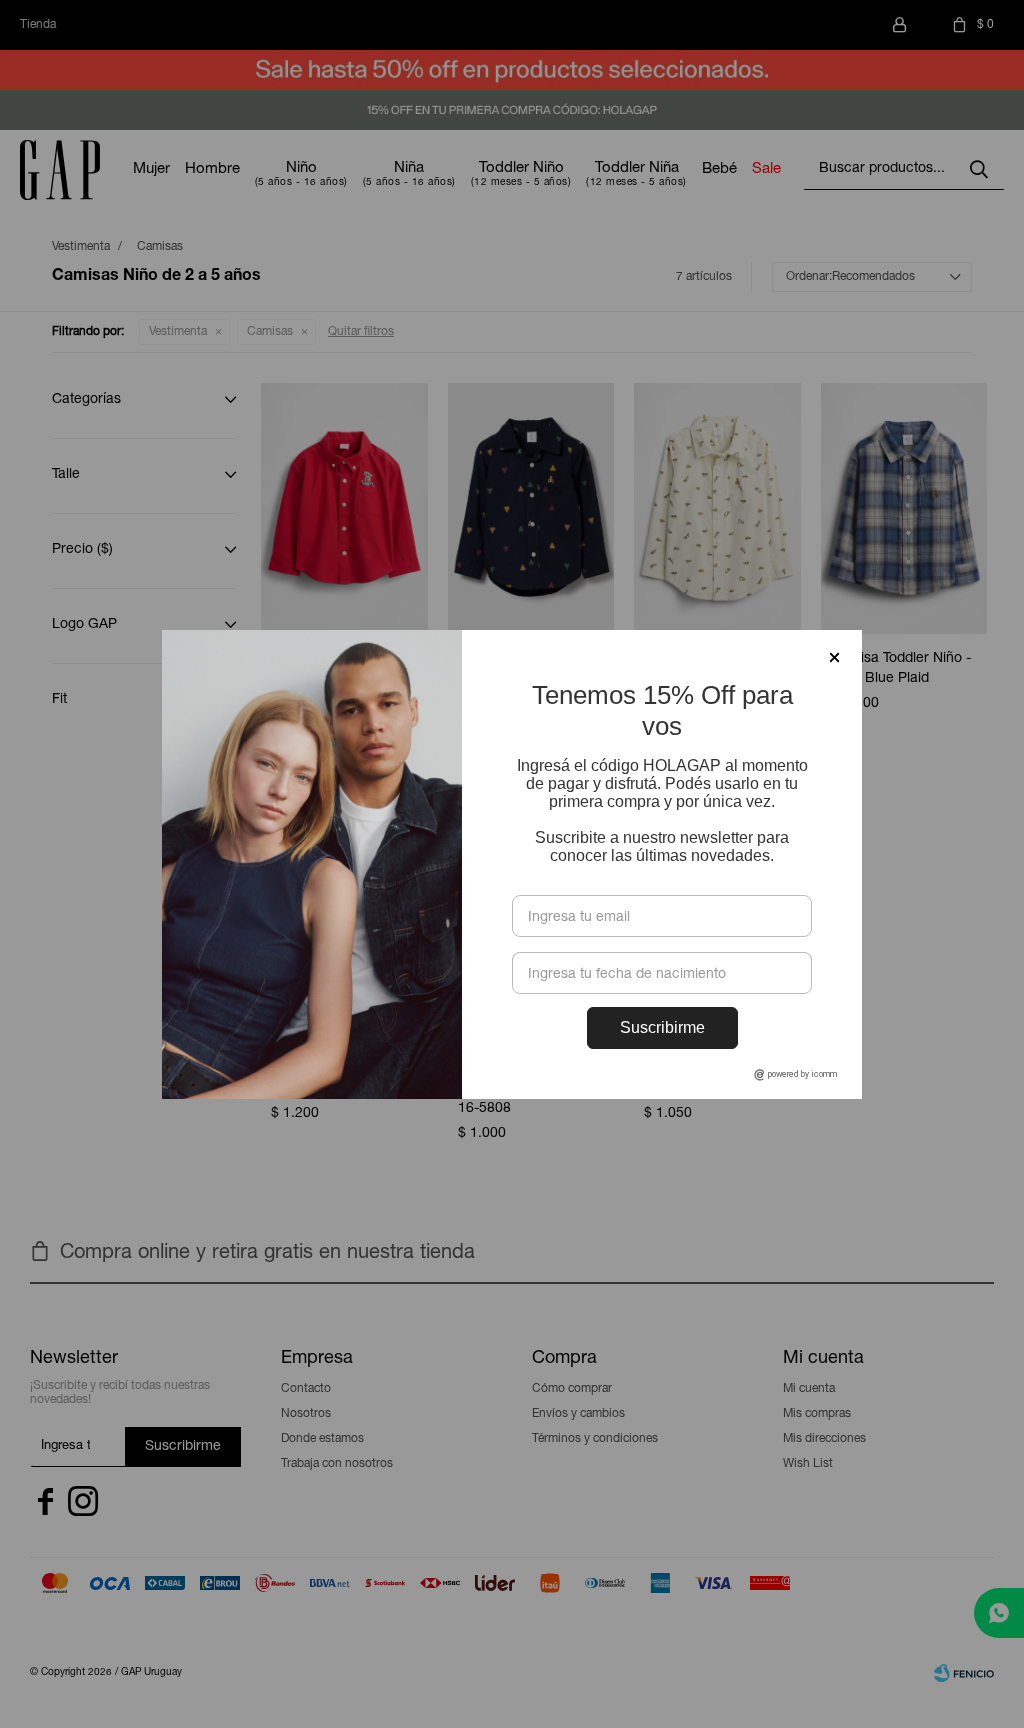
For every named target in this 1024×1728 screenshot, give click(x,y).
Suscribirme (662, 1027)
